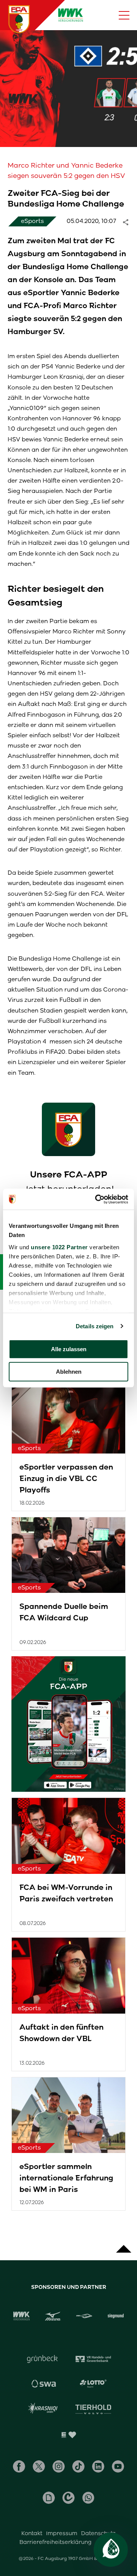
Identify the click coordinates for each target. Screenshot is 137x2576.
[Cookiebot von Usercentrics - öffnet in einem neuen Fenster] (97, 1199)
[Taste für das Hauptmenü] (124, 15)
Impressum (62, 2533)
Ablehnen (69, 1372)
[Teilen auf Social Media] (129, 221)
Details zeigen (95, 1326)
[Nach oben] (124, 2245)
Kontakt (32, 2533)
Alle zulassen (69, 1349)
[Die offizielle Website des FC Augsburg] (19, 19)
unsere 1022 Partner (59, 1247)
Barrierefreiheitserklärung (56, 2542)
